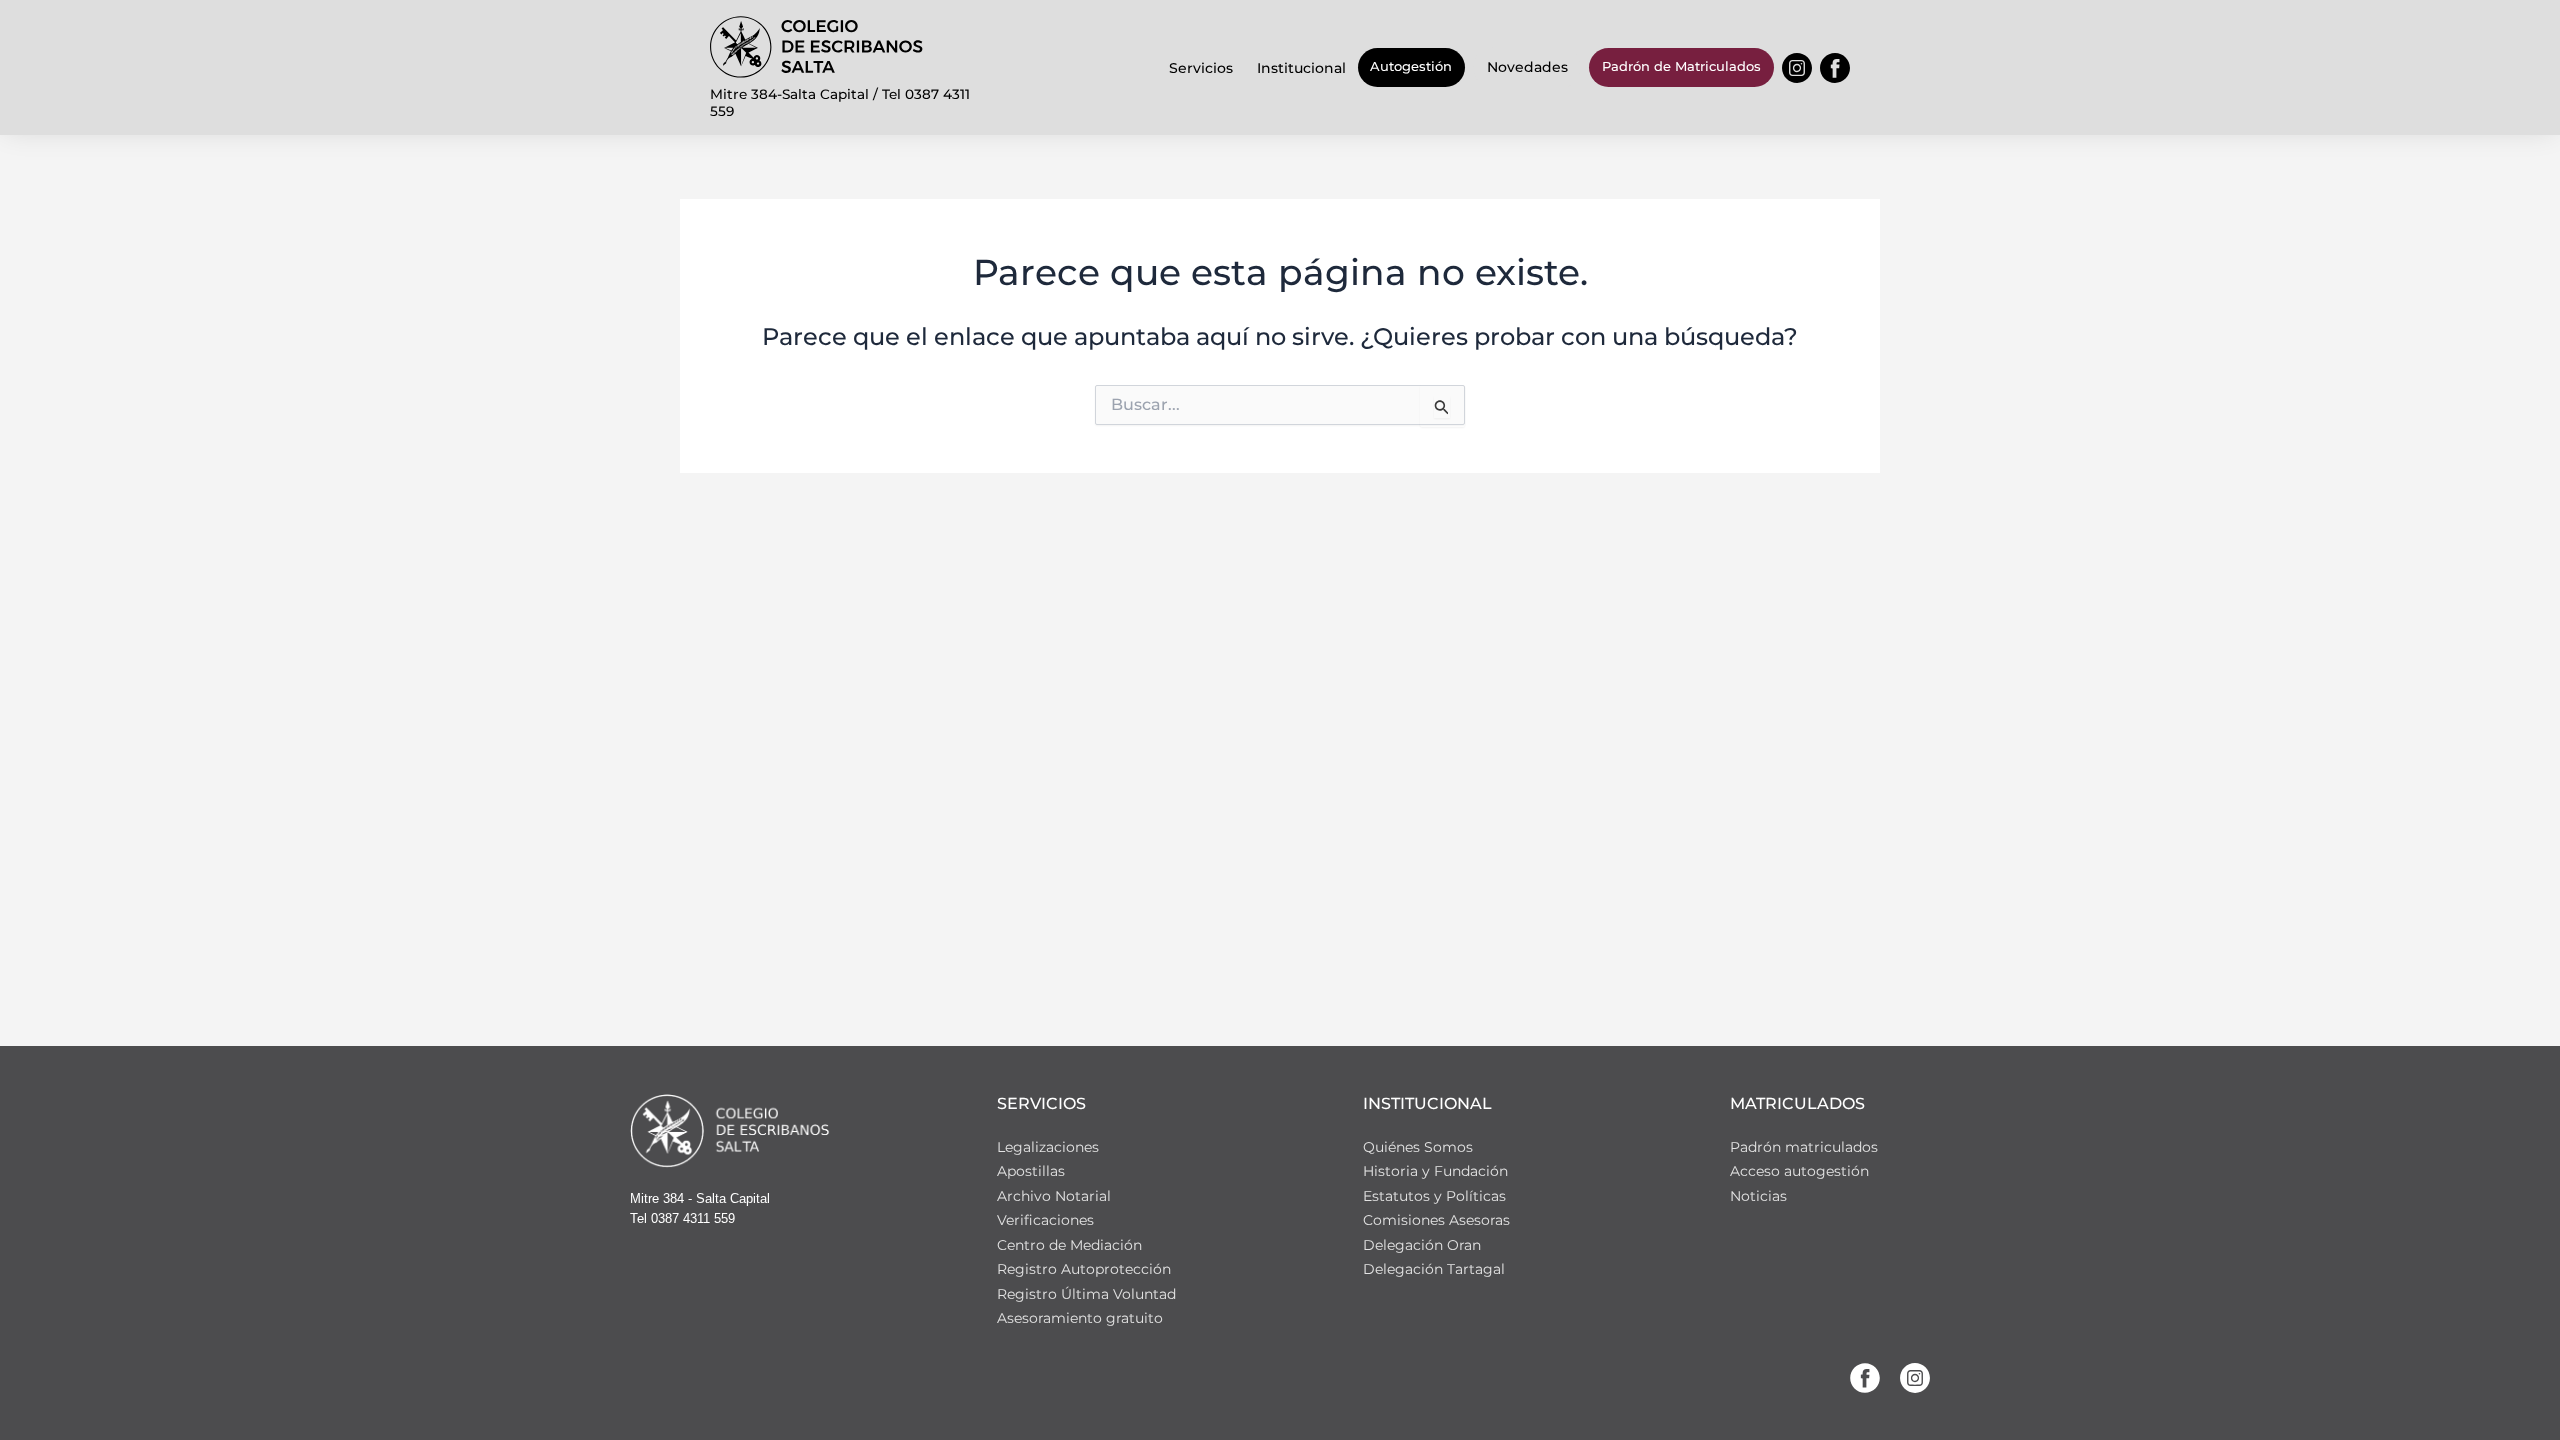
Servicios (1201, 68)
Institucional (1301, 68)
